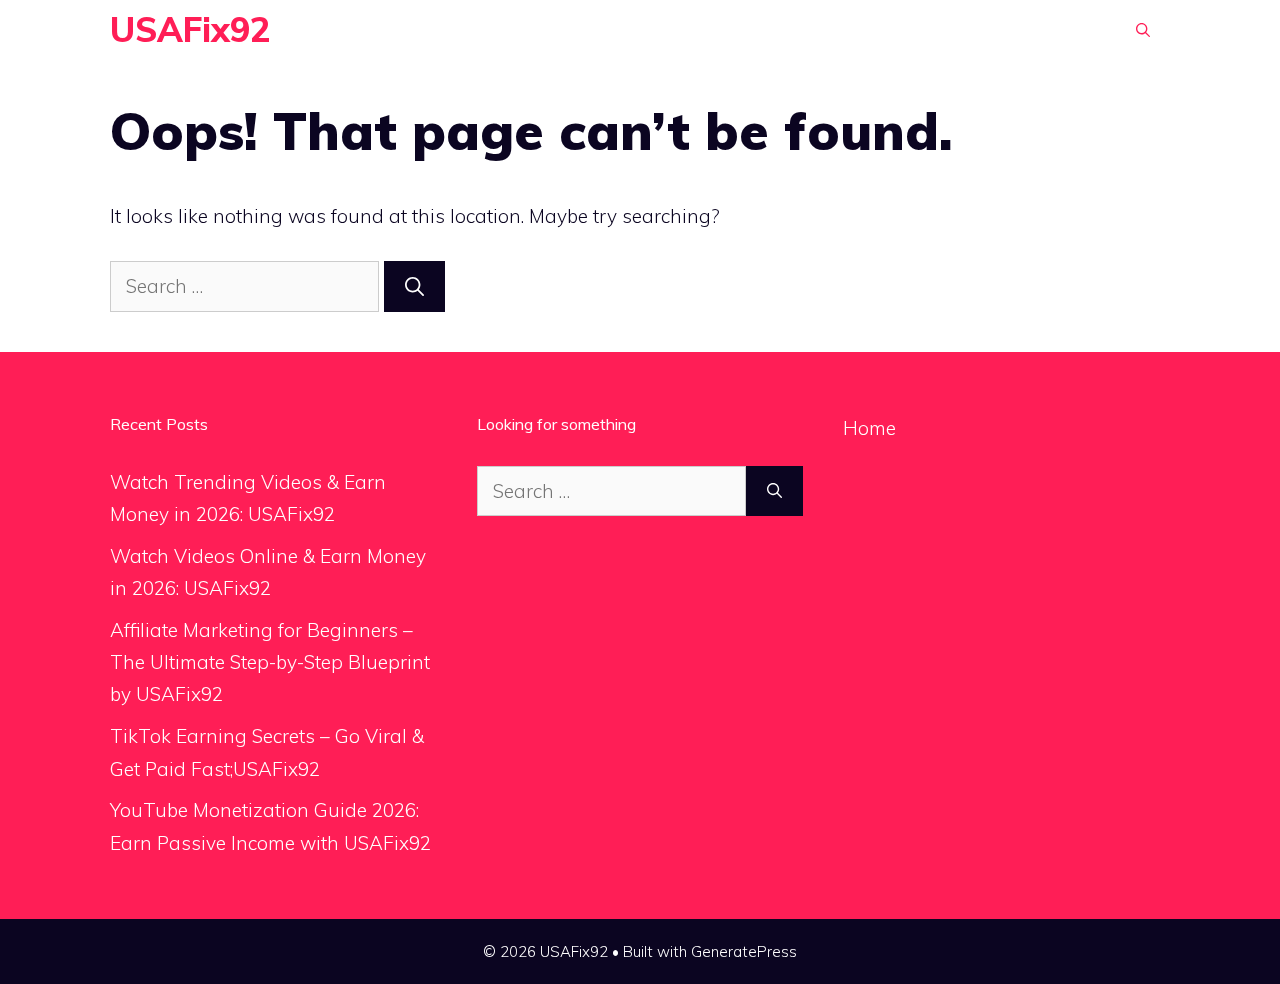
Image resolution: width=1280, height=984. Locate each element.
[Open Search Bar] (1143, 30)
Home (869, 428)
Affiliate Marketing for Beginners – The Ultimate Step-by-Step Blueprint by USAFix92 (270, 662)
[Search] (414, 286)
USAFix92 (190, 29)
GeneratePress (744, 951)
